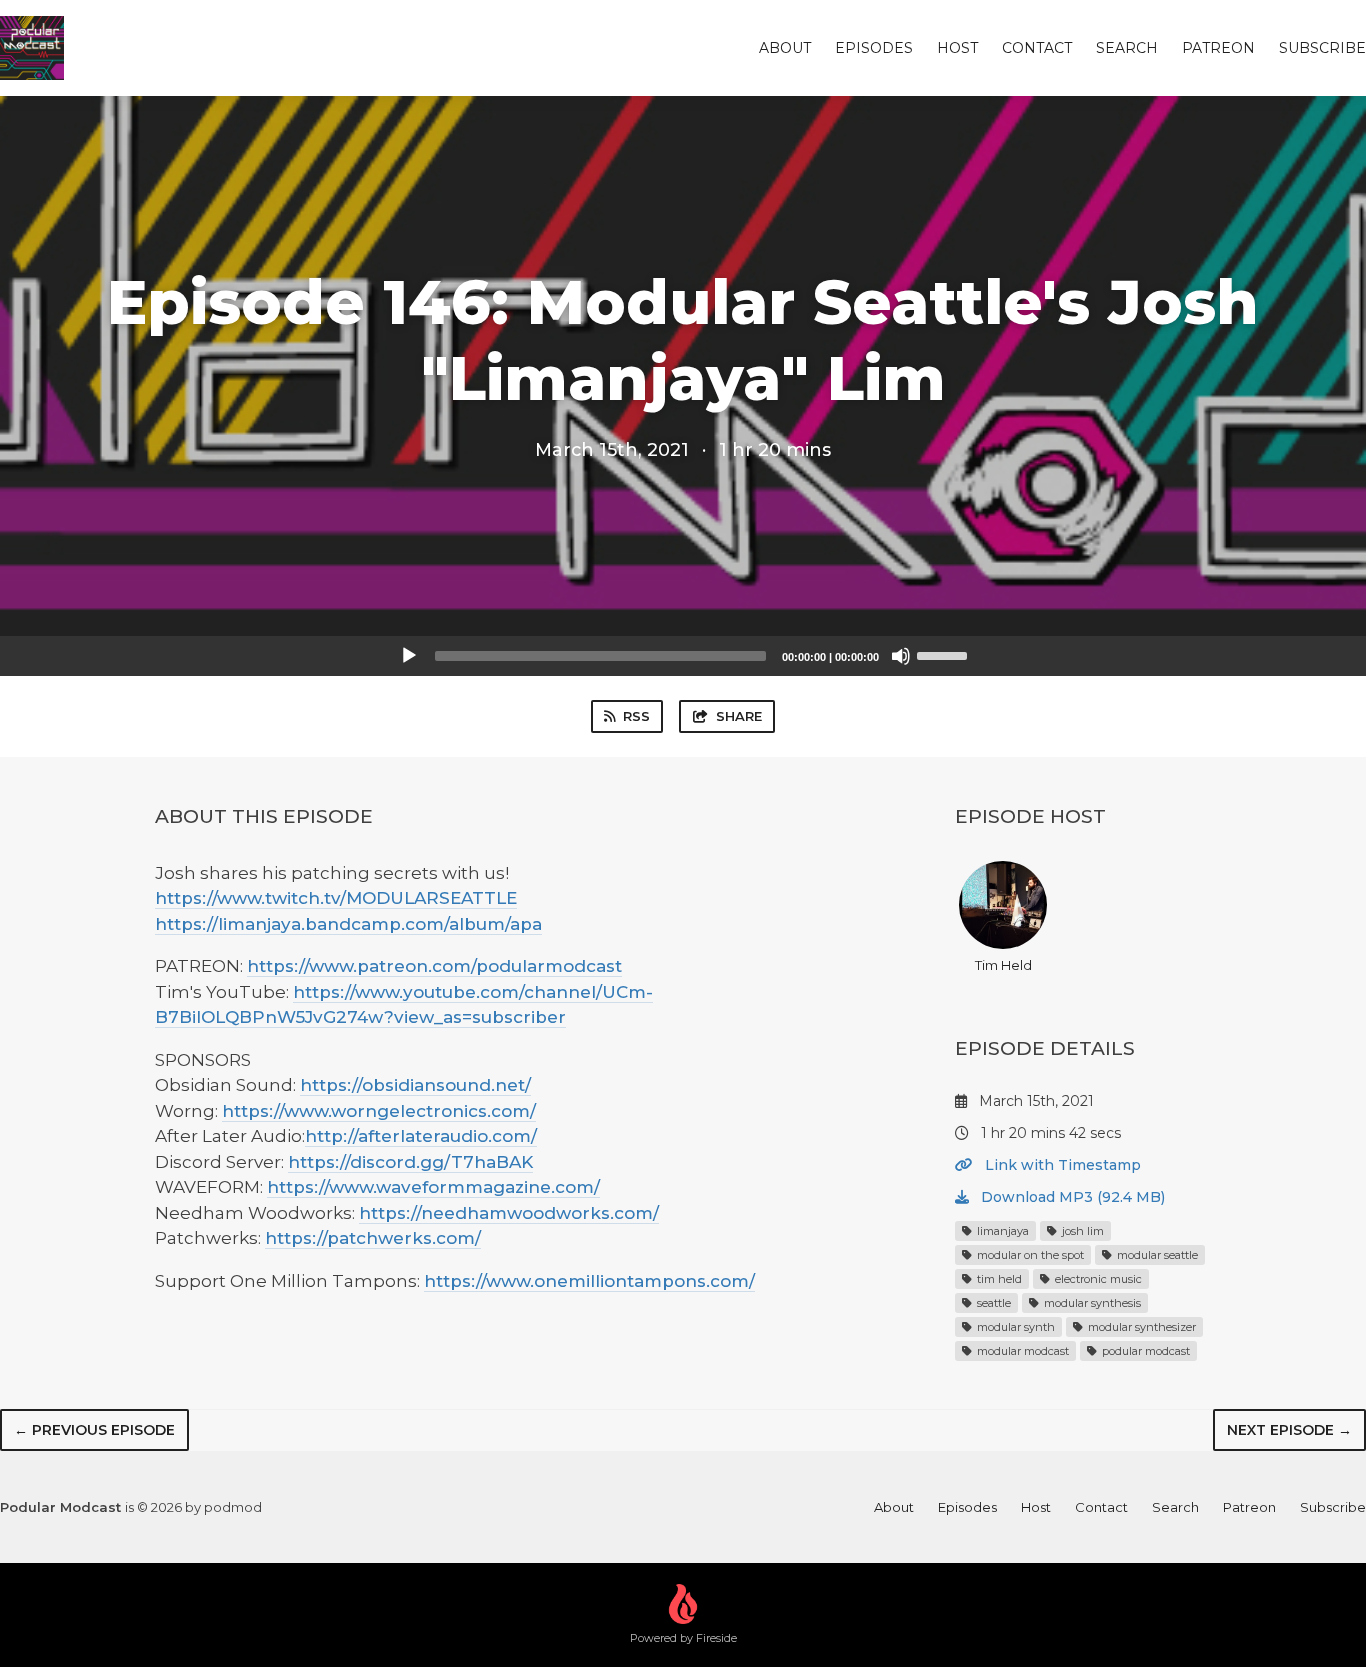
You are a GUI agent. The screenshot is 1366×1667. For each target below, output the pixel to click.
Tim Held (1003, 965)
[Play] (409, 656)
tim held (998, 1279)
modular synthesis (1091, 1303)
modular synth (1014, 1327)
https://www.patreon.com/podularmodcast (434, 966)
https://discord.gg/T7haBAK (410, 1162)
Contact (1037, 48)
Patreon (1218, 48)
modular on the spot (1029, 1255)
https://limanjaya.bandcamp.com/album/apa (348, 924)
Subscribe (1322, 48)
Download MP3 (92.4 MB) (1071, 1197)
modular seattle (1156, 1255)
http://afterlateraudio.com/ (421, 1136)
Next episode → (1289, 1430)
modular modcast (1021, 1351)
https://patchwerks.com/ (373, 1238)
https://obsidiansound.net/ (415, 1085)
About (785, 48)
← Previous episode (94, 1430)
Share (739, 716)
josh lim (1081, 1231)
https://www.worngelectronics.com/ (379, 1111)
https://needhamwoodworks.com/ (509, 1213)
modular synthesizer (1140, 1327)
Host (957, 48)
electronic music (1097, 1279)
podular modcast (1144, 1351)
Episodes (874, 48)
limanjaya (1001, 1231)
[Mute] (901, 656)
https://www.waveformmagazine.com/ (433, 1187)
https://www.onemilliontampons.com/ (589, 1281)
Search (1127, 48)
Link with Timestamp (1061, 1165)
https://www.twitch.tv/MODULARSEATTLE (336, 898)
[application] (683, 656)
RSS (636, 716)
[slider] (945, 654)
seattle (992, 1303)
